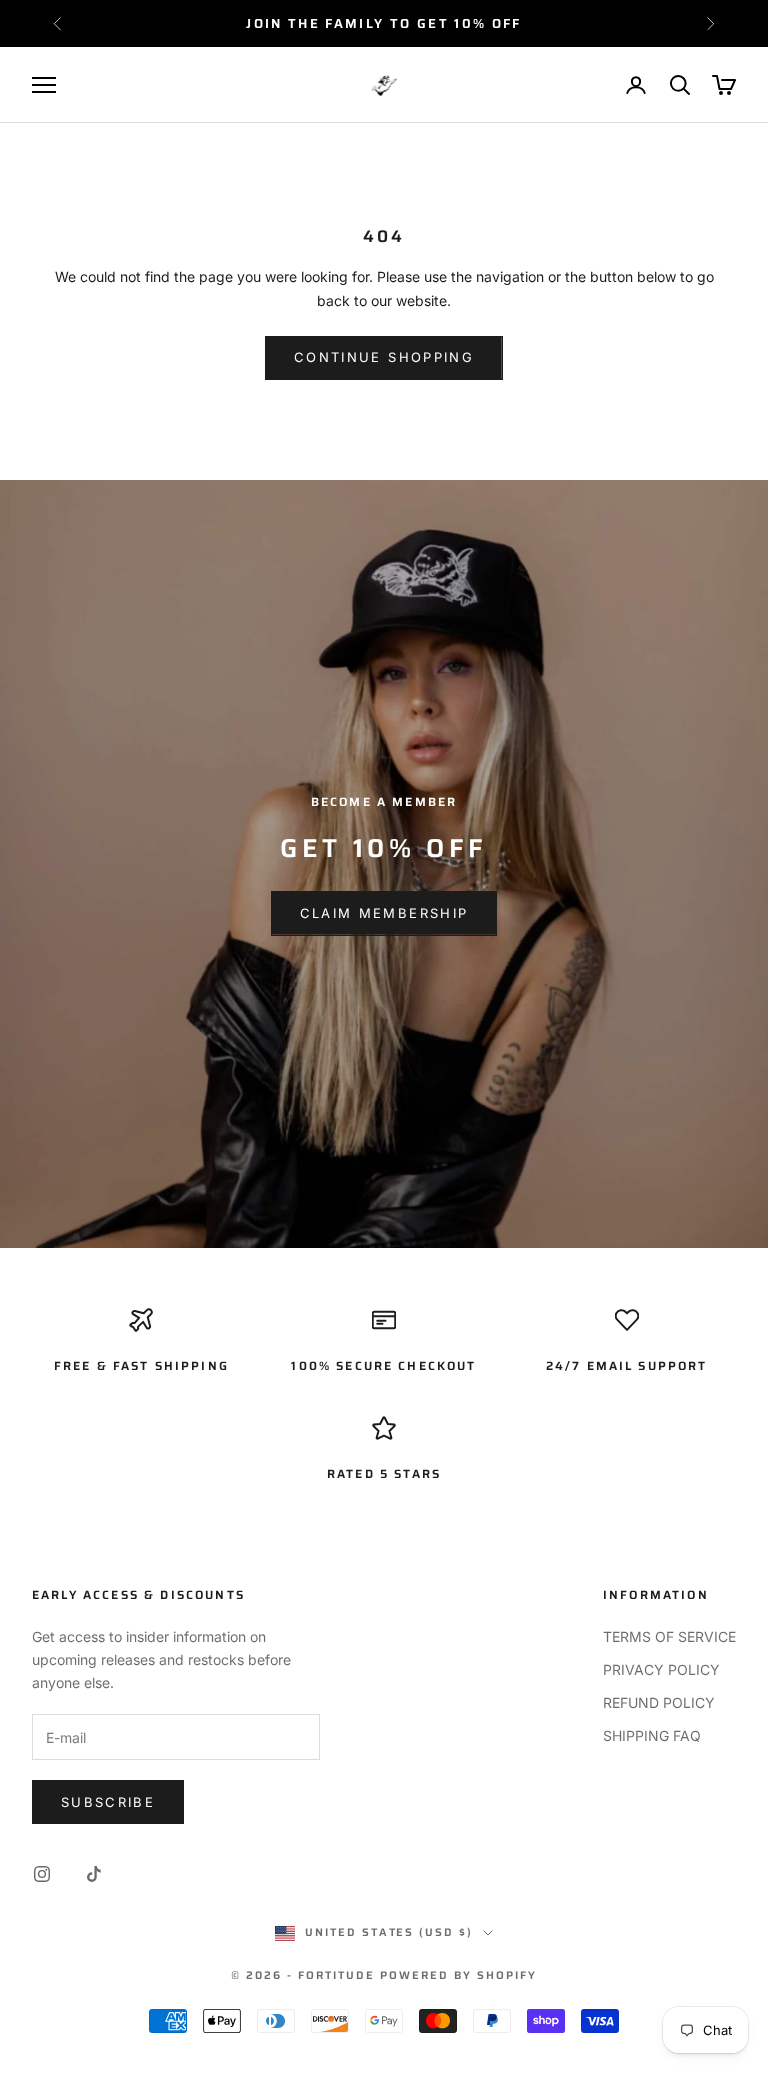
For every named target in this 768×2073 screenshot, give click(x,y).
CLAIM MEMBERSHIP (384, 913)
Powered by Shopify (458, 1975)
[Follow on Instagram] (42, 1874)
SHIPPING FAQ (652, 1735)
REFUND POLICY (659, 1702)
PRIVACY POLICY (661, 1669)
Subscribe (108, 1802)
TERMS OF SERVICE (669, 1636)
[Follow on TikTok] (94, 1874)
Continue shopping (384, 357)
